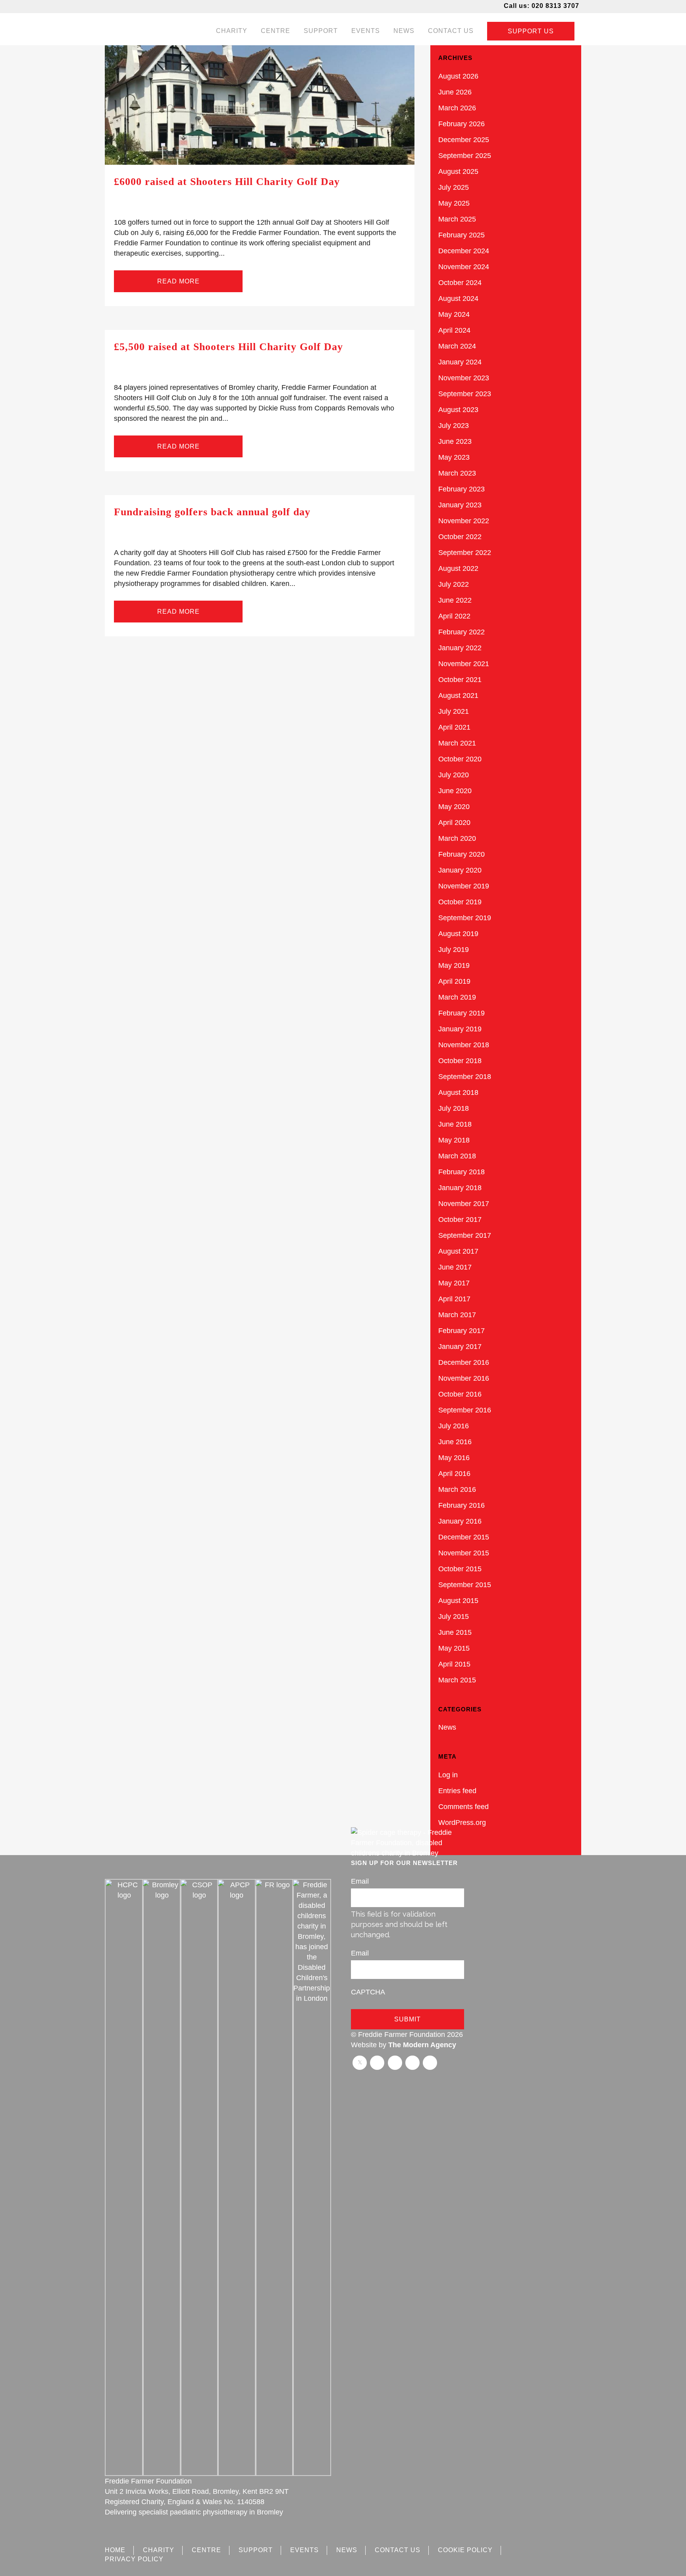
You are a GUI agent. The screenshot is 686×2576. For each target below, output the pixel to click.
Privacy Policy (134, 2559)
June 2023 (455, 441)
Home (115, 2550)
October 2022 (460, 537)
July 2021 (454, 711)
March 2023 (457, 473)
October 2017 (460, 1220)
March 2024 (457, 346)
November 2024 (464, 267)
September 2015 (465, 1585)
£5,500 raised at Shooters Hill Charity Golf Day (228, 347)
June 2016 (455, 1442)
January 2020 (460, 870)
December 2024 (464, 251)
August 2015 (458, 1601)
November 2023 (464, 378)
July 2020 (454, 775)
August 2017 (458, 1251)
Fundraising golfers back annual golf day (212, 512)
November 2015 (464, 1553)
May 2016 (454, 1458)
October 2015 (460, 1569)
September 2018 (465, 1077)
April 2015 (454, 1664)
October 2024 (460, 283)
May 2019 (454, 965)
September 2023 (465, 394)
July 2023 (454, 426)
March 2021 (457, 743)
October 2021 (460, 680)
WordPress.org (462, 1823)
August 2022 (458, 568)
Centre (206, 2550)
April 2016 (454, 1474)
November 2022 (464, 521)
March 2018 (457, 1156)
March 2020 (457, 838)
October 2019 (460, 902)
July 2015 (454, 1617)
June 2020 (455, 791)
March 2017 (457, 1315)
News (447, 1727)
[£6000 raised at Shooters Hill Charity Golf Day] (260, 105)
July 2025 (454, 187)
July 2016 (454, 1426)
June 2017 (455, 1267)
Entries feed (457, 1791)
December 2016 (464, 1362)
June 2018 (455, 1124)
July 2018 (454, 1108)
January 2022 (460, 648)
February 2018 (462, 1172)
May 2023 (454, 457)
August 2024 (458, 299)
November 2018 (464, 1045)
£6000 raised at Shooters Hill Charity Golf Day (227, 182)
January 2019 (460, 1029)
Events (304, 2550)
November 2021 (464, 664)
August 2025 (458, 171)
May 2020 (454, 807)
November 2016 (464, 1378)
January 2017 (460, 1347)
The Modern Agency (422, 2045)
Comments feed (463, 1807)
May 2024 (454, 314)
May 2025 (454, 203)
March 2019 (457, 997)
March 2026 (457, 108)
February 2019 (462, 1013)
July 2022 (454, 584)
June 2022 (455, 600)
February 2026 (462, 124)
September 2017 (465, 1235)
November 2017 (464, 1204)
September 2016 (465, 1410)
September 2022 (465, 553)
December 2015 (464, 1537)
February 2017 (462, 1331)
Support (256, 2550)
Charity (159, 2550)
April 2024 (454, 330)
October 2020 (460, 759)
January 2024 (460, 362)
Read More (178, 281)
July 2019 (454, 950)
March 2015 (457, 1680)
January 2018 (460, 1188)
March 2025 (457, 219)
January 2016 (460, 1521)
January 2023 (460, 505)
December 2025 (464, 140)
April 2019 (454, 981)
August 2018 (458, 1092)
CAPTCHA (368, 1992)
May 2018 (454, 1140)
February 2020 (462, 854)
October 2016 (460, 1394)
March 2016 (457, 1489)
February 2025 (462, 235)
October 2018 (460, 1061)
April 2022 (454, 616)
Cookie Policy (465, 2550)
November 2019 (464, 886)
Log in (448, 1775)
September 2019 (465, 918)
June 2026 (455, 92)
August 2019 (458, 934)
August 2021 (458, 696)
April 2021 (454, 727)
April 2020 (454, 823)
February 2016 (462, 1505)
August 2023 (458, 410)
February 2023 (462, 489)
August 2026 (458, 76)
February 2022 (462, 632)
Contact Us (398, 2550)
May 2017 (454, 1283)
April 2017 (454, 1299)
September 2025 (465, 156)
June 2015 (455, 1632)
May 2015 (454, 1648)
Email (360, 1881)
